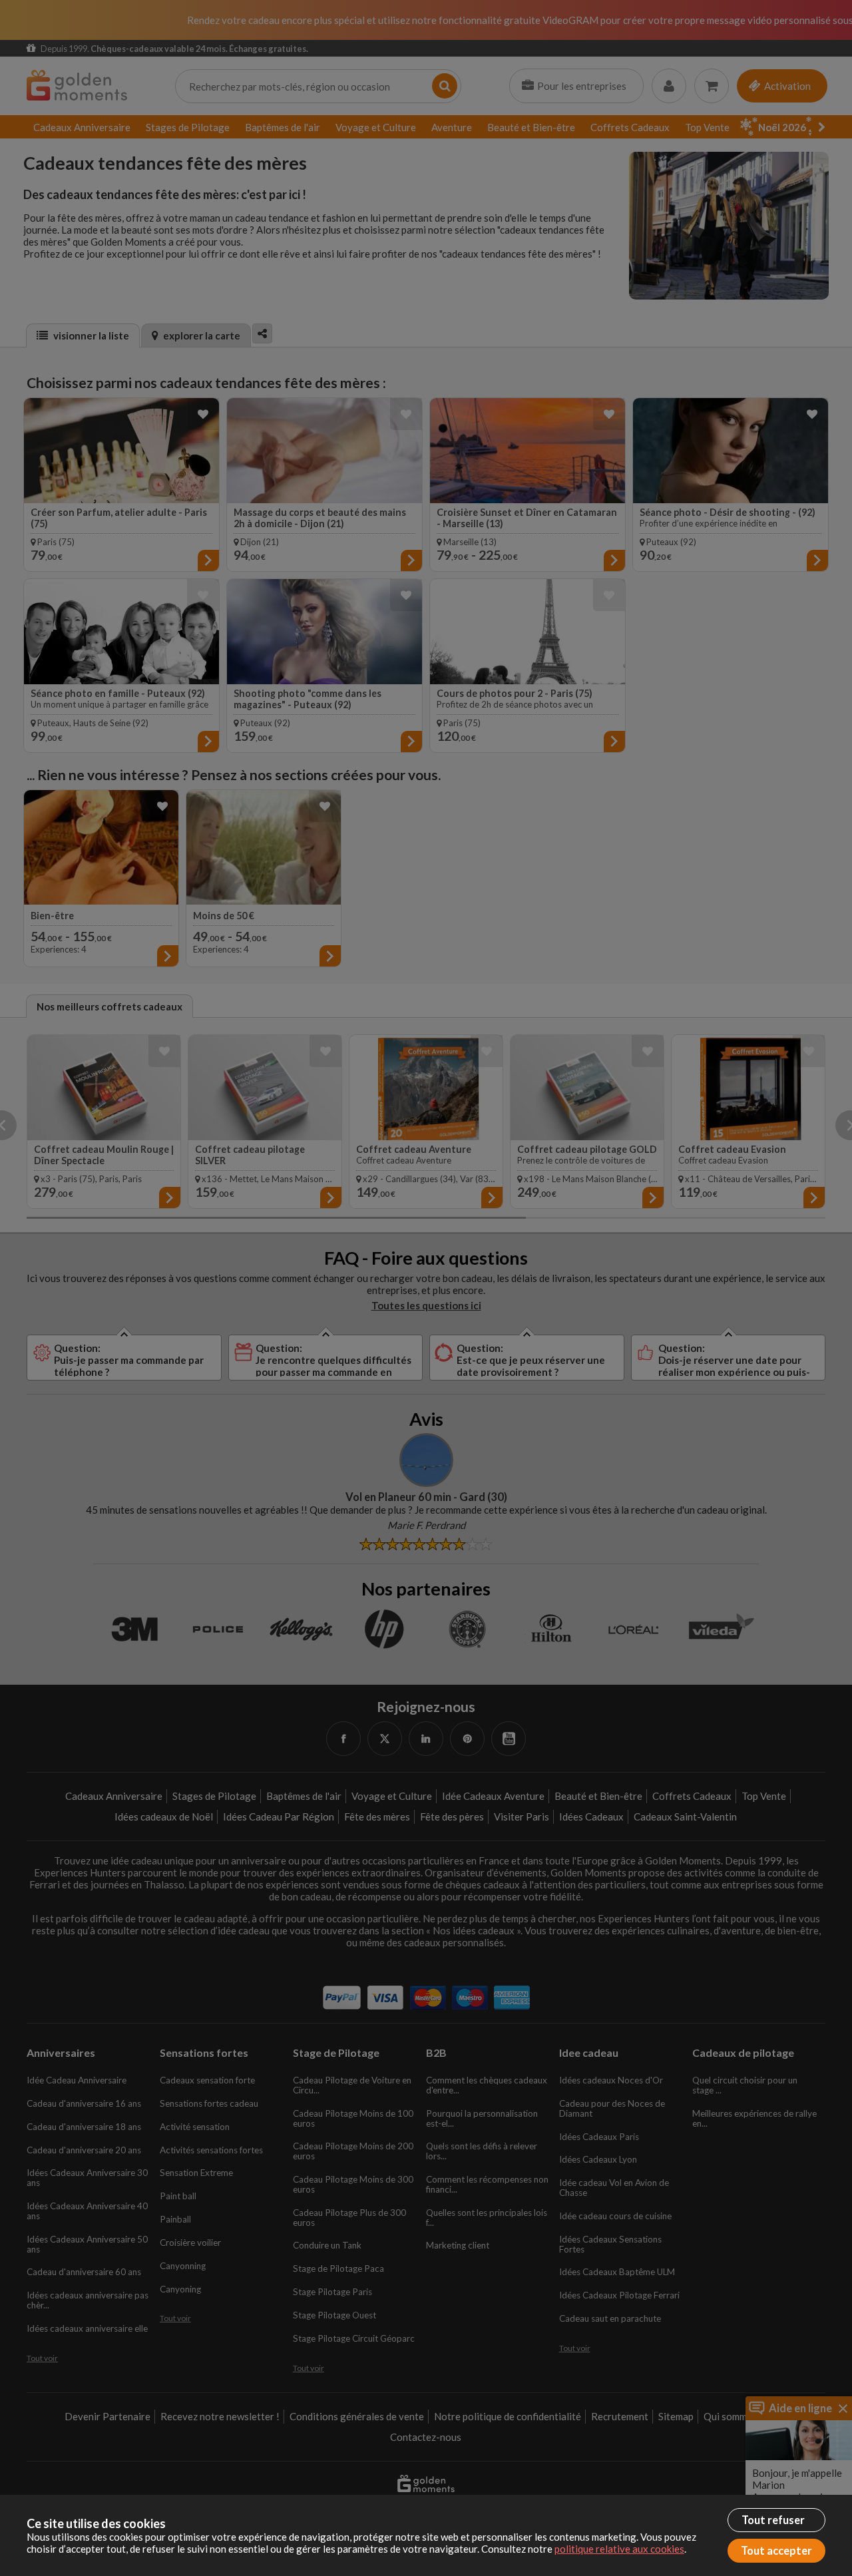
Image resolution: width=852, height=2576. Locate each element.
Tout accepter (776, 2551)
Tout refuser (773, 2520)
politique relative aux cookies (619, 2549)
